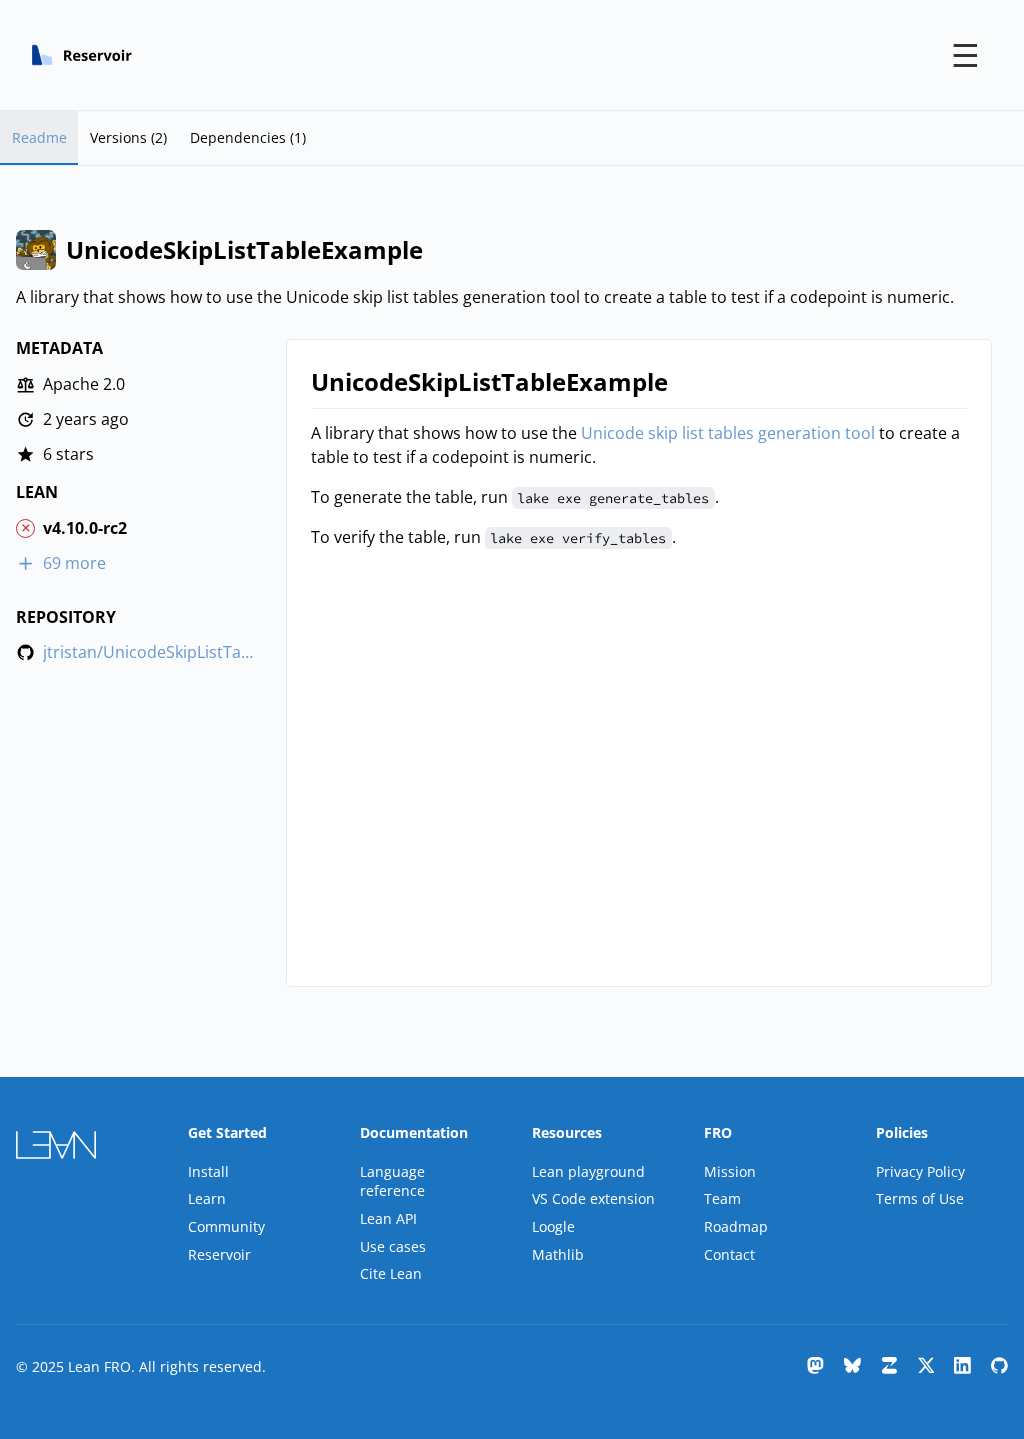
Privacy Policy (920, 1171)
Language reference (392, 1181)
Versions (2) (128, 137)
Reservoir (219, 1254)
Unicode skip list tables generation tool (728, 433)
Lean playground (588, 1171)
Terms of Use (920, 1198)
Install (208, 1171)
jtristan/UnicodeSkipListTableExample (149, 652)
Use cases (393, 1246)
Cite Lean (391, 1273)
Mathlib (558, 1254)
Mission (730, 1171)
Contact (729, 1254)
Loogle (553, 1226)
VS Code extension (593, 1198)
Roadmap (736, 1226)
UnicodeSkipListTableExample (489, 381)
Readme (39, 137)
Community (226, 1226)
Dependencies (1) (248, 137)
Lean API (388, 1218)
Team (722, 1198)
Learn (207, 1198)
